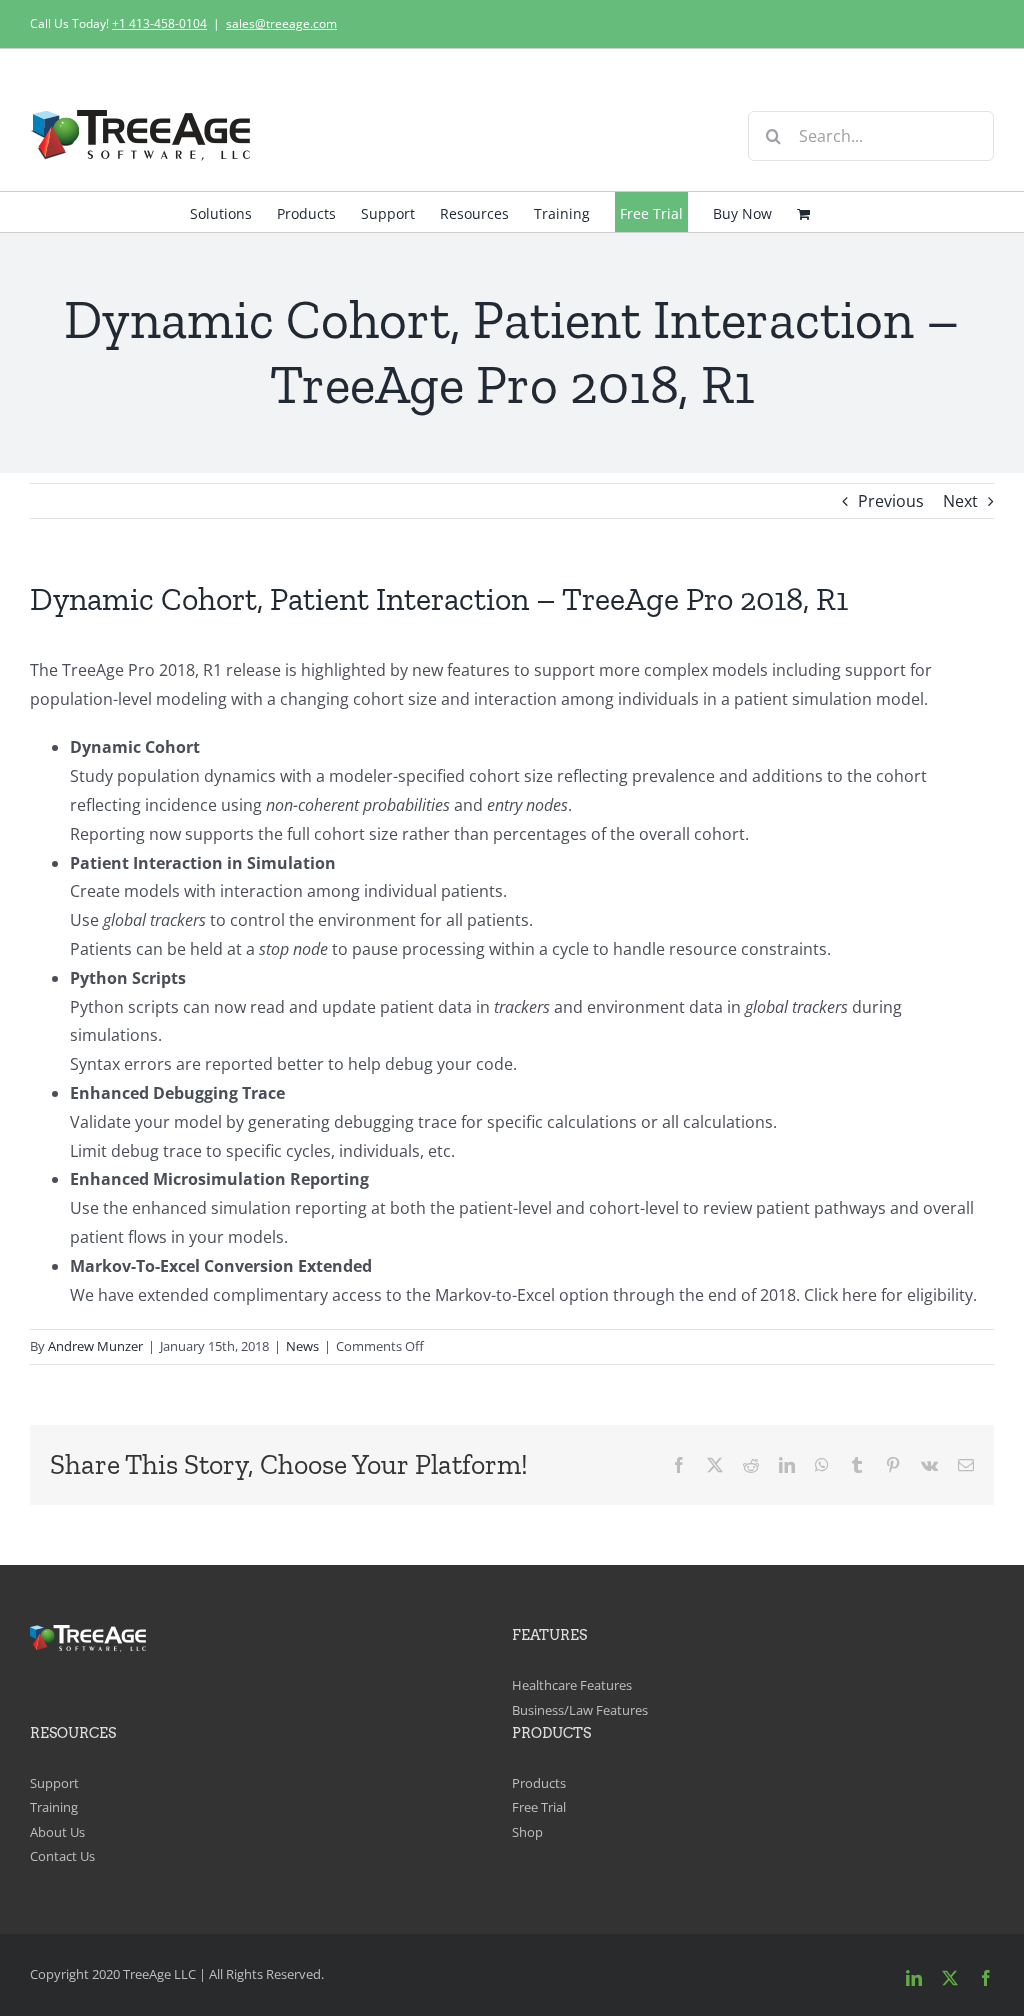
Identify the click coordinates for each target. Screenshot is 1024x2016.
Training (54, 1807)
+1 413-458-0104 (159, 23)
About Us (57, 1832)
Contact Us (62, 1856)
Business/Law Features (580, 1710)
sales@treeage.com (281, 23)
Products (539, 1783)
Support (54, 1783)
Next (960, 501)
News (302, 1346)
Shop (527, 1832)
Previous (891, 501)
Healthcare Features (572, 1685)
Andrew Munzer (95, 1346)
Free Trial (539, 1807)
